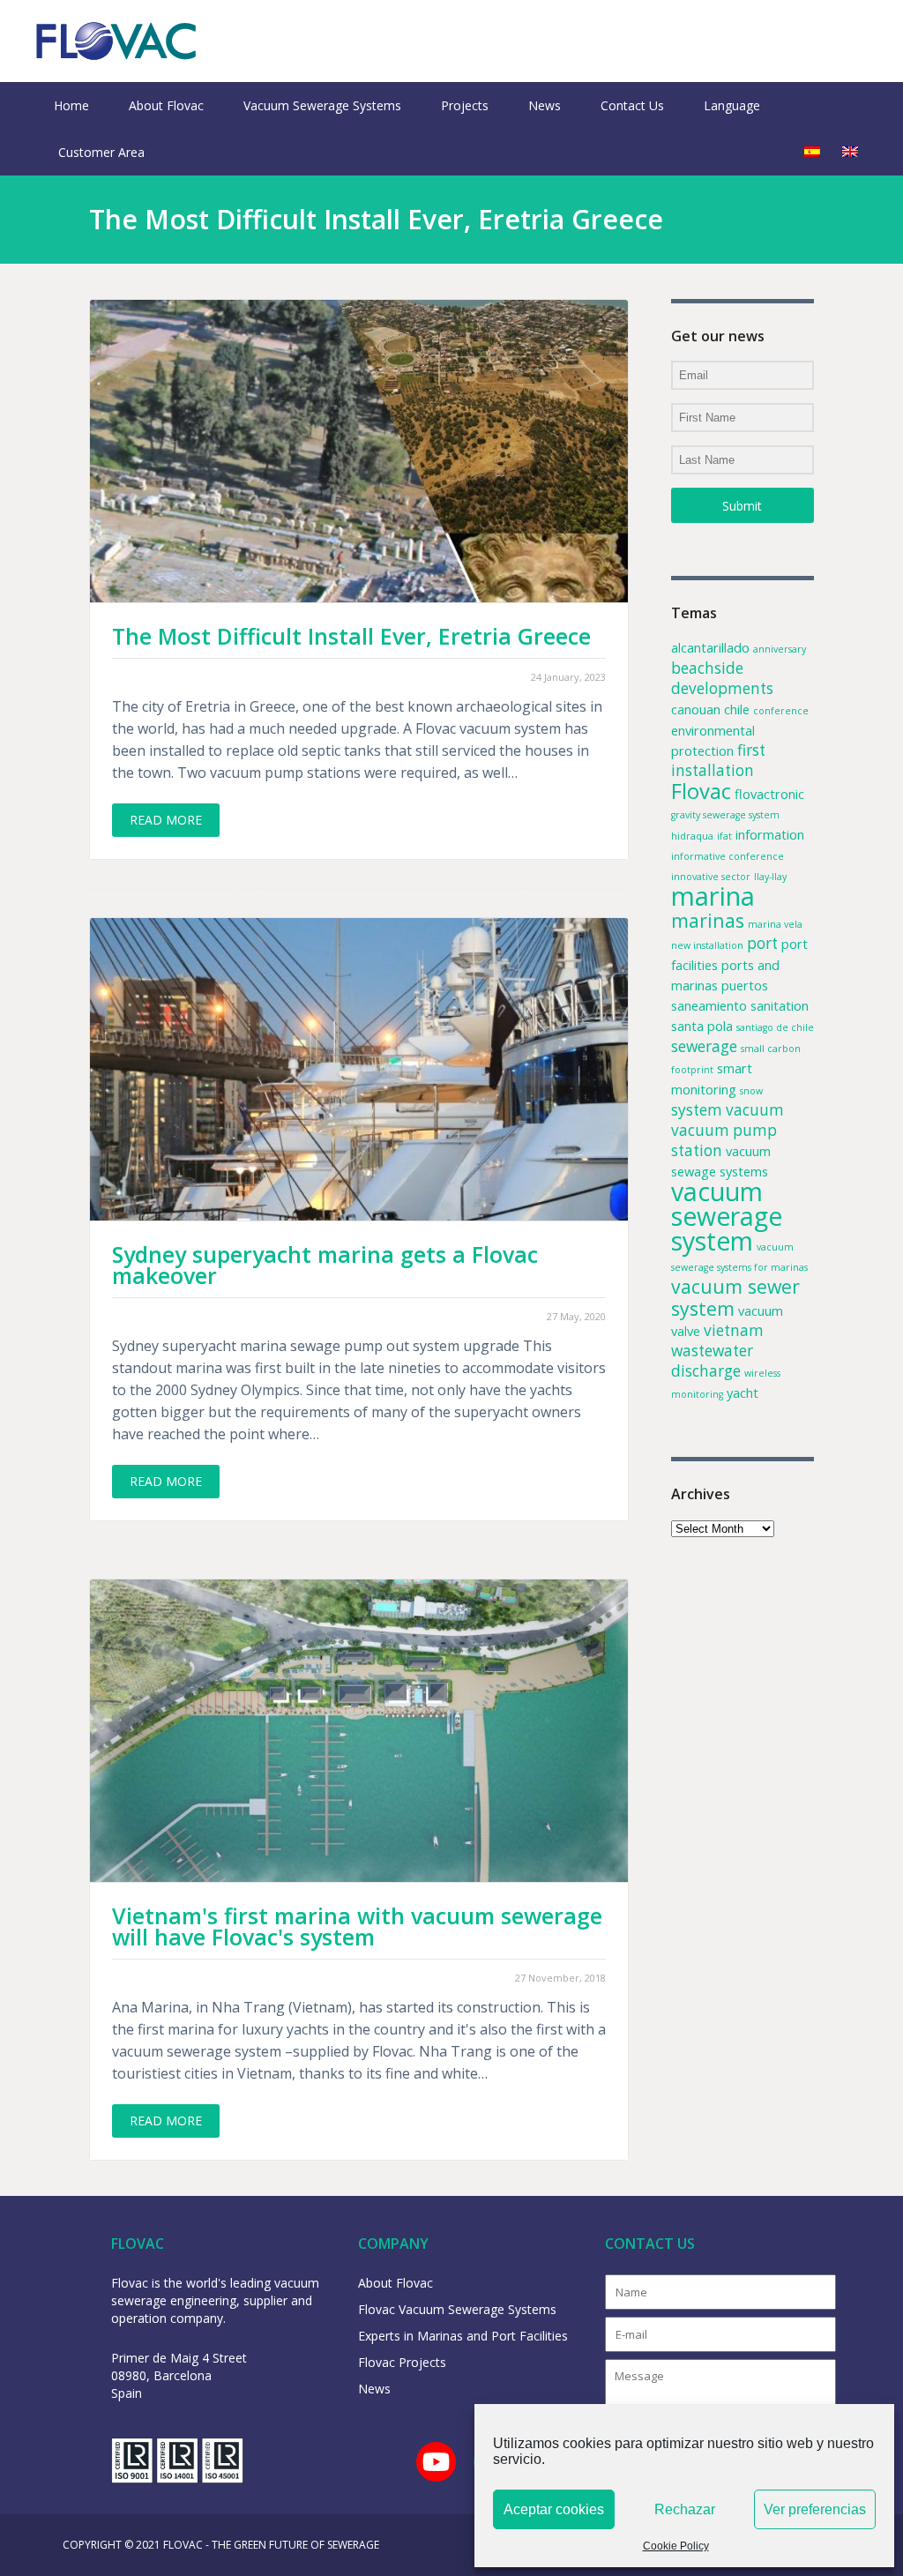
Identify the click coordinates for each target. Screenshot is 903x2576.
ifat (724, 836)
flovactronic (769, 794)
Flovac (701, 791)
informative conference (728, 856)
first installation (718, 760)
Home (71, 105)
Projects (465, 105)
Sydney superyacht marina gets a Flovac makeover (325, 1265)
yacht (743, 1393)
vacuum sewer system (735, 1297)
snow (751, 1091)
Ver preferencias (815, 2509)
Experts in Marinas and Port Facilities (463, 2336)
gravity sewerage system (725, 815)
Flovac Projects (402, 2362)
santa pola (702, 1026)
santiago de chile (775, 1027)
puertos (745, 985)
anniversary (780, 649)
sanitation (780, 1005)
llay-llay (770, 877)
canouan (696, 709)
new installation (707, 945)
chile (737, 709)
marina (713, 896)
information (770, 834)
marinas (708, 920)
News (545, 105)
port (762, 943)
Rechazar (685, 2509)
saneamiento (709, 1005)
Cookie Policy (676, 2546)
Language (732, 105)
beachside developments (722, 678)
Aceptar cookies (554, 2509)
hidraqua (692, 836)
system (697, 1110)
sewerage (704, 1046)
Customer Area (101, 152)
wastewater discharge (712, 1361)
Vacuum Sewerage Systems (322, 105)
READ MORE (166, 820)
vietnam (734, 1330)
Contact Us (632, 105)
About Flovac (166, 105)
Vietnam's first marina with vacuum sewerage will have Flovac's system (357, 1926)
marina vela (775, 924)
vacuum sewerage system (727, 1216)
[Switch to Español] (812, 152)
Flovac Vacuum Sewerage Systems (457, 2309)
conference (781, 711)
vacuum (755, 1110)
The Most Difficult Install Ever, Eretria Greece (351, 636)
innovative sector (711, 877)
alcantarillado (710, 647)
